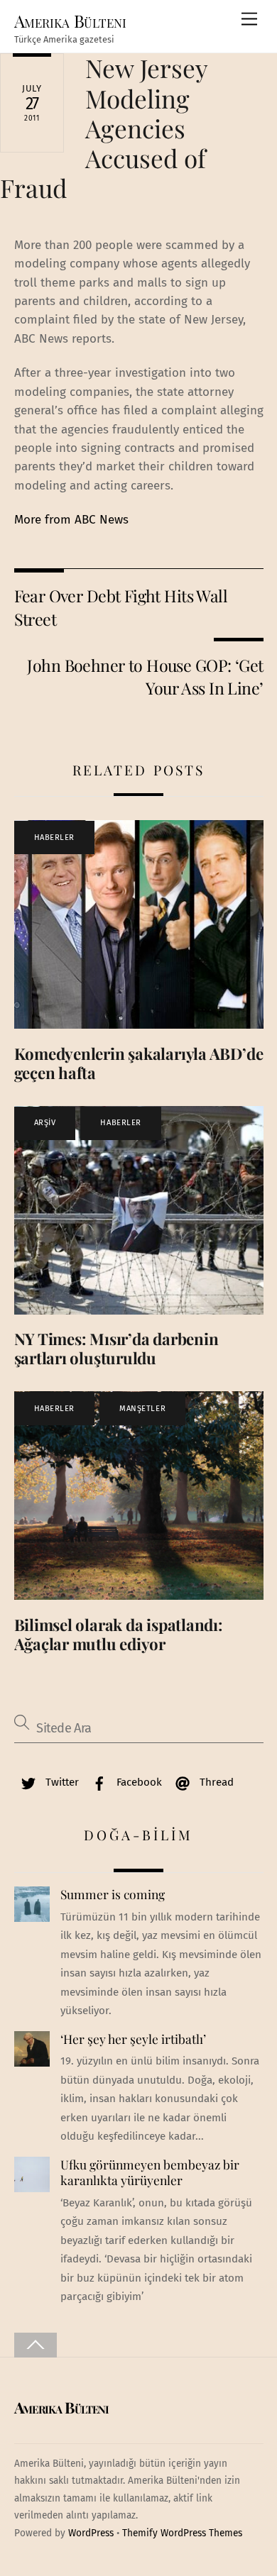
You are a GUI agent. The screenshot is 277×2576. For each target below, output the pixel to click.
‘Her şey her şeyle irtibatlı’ (133, 2039)
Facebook (138, 1782)
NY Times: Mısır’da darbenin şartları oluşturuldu (116, 1348)
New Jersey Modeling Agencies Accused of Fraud (104, 128)
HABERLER (54, 838)
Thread (215, 1782)
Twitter (61, 1782)
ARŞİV (45, 1123)
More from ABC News (71, 520)
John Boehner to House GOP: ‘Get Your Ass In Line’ (145, 676)
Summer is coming (113, 1894)
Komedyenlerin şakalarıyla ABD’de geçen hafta (139, 1063)
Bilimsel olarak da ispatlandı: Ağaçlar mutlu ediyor (119, 1634)
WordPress (91, 2533)
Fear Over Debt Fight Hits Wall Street (121, 607)
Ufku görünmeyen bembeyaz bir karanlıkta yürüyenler (150, 2173)
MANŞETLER (142, 1409)
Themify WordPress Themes (182, 2533)
